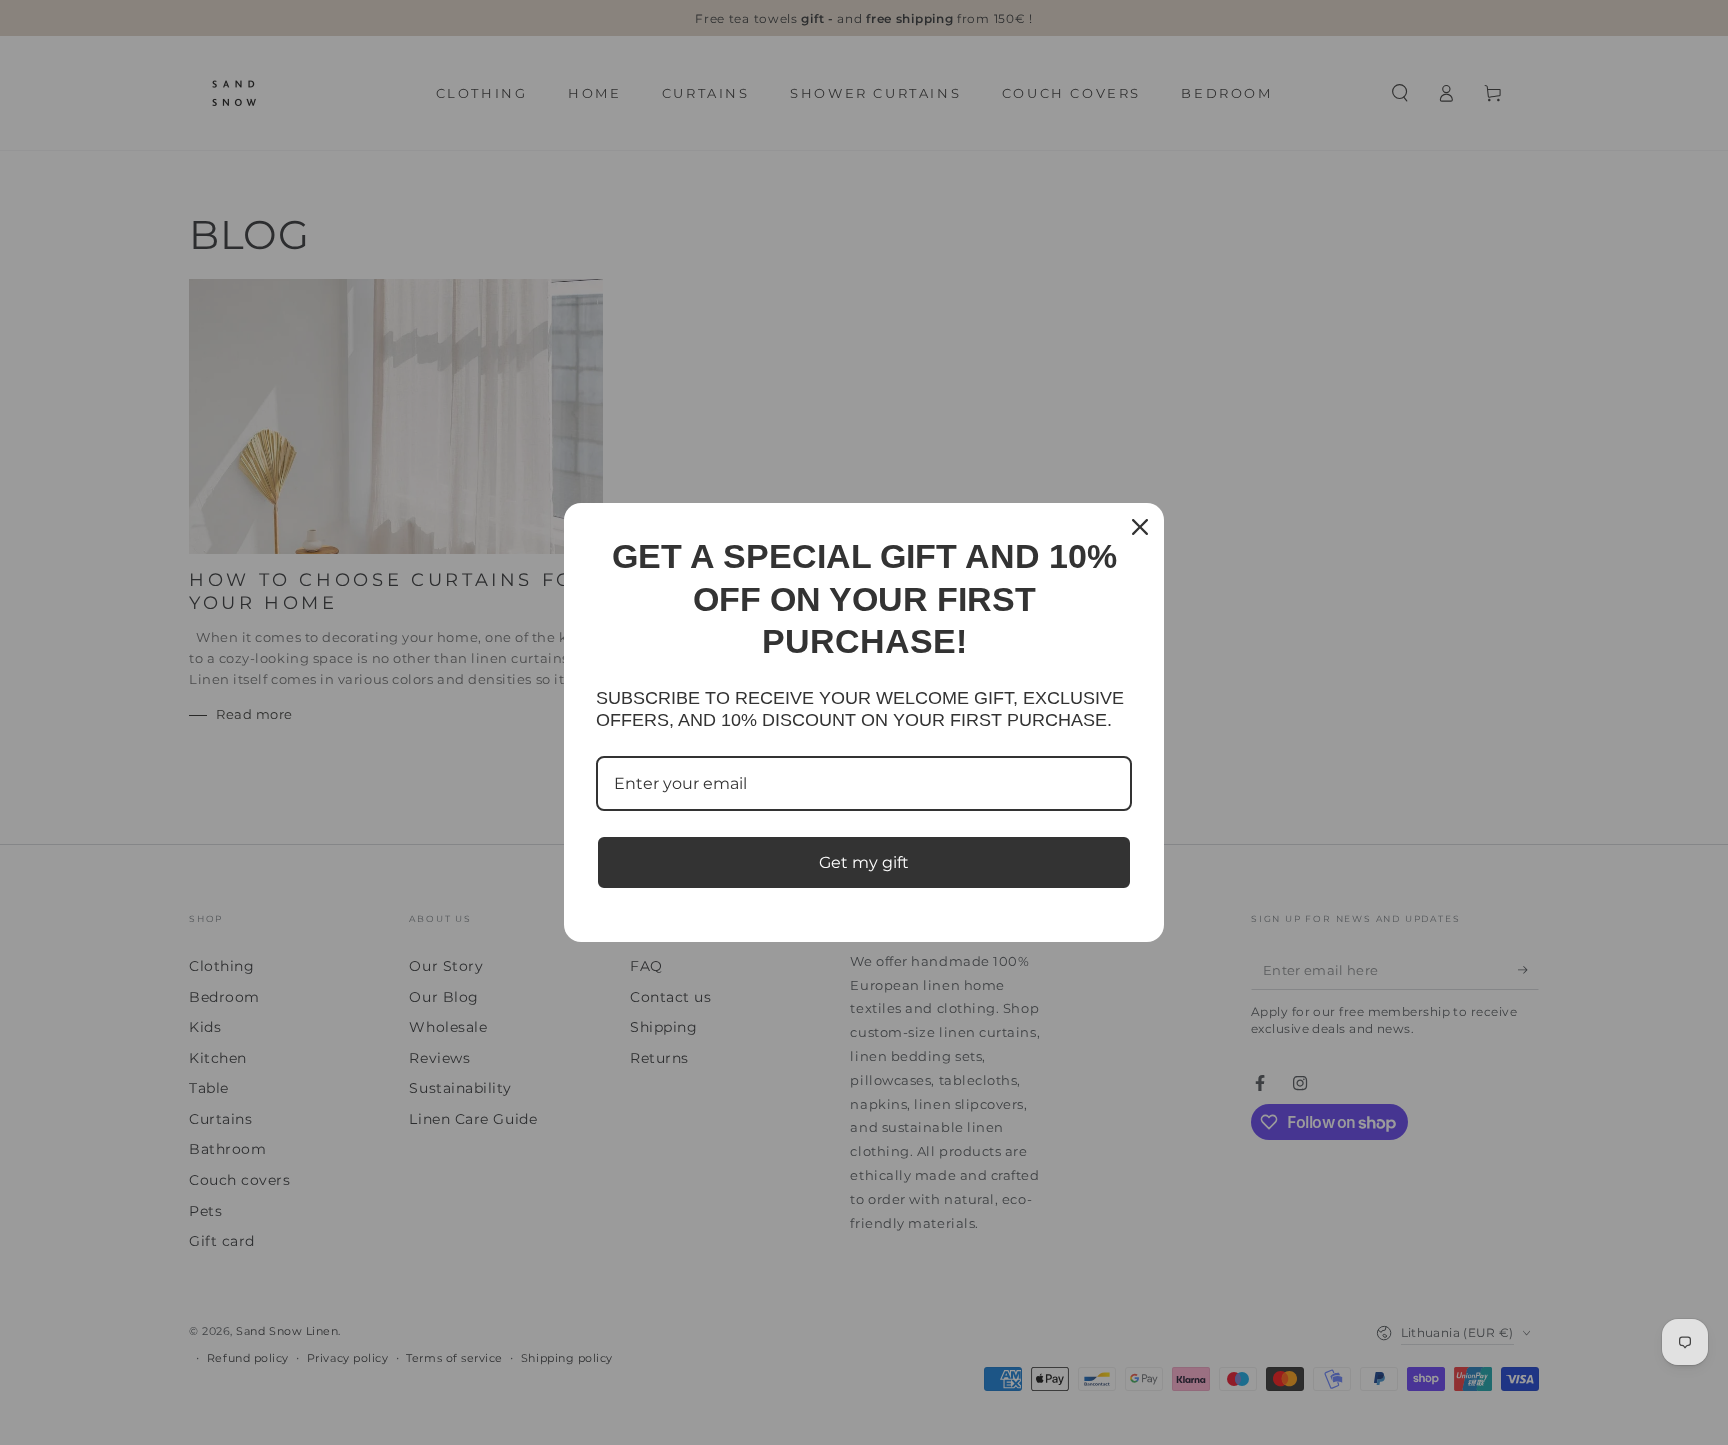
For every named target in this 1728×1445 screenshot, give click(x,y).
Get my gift (864, 862)
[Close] (1140, 527)
